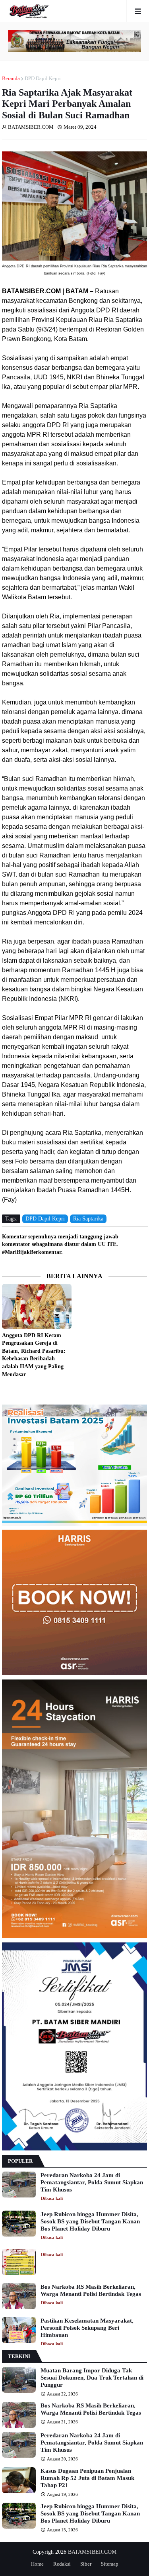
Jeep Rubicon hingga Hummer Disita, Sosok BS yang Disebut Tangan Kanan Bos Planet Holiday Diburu (90, 2221)
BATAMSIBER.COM (92, 2552)
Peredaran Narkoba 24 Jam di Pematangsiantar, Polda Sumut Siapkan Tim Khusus (92, 2182)
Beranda (11, 78)
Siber (86, 2564)
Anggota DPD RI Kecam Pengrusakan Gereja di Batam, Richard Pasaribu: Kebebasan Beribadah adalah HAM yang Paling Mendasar (34, 1355)
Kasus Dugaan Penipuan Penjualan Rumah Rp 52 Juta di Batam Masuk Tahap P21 (87, 2478)
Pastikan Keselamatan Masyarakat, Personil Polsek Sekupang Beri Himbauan (87, 2328)
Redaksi (62, 2564)
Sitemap (110, 2564)
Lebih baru (4, 1390)
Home (37, 2564)
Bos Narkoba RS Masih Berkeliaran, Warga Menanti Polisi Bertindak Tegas (91, 2290)
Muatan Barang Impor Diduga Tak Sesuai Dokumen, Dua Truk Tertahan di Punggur (92, 2378)
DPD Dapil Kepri (43, 78)
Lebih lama (145, 1390)
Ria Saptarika (88, 1219)
